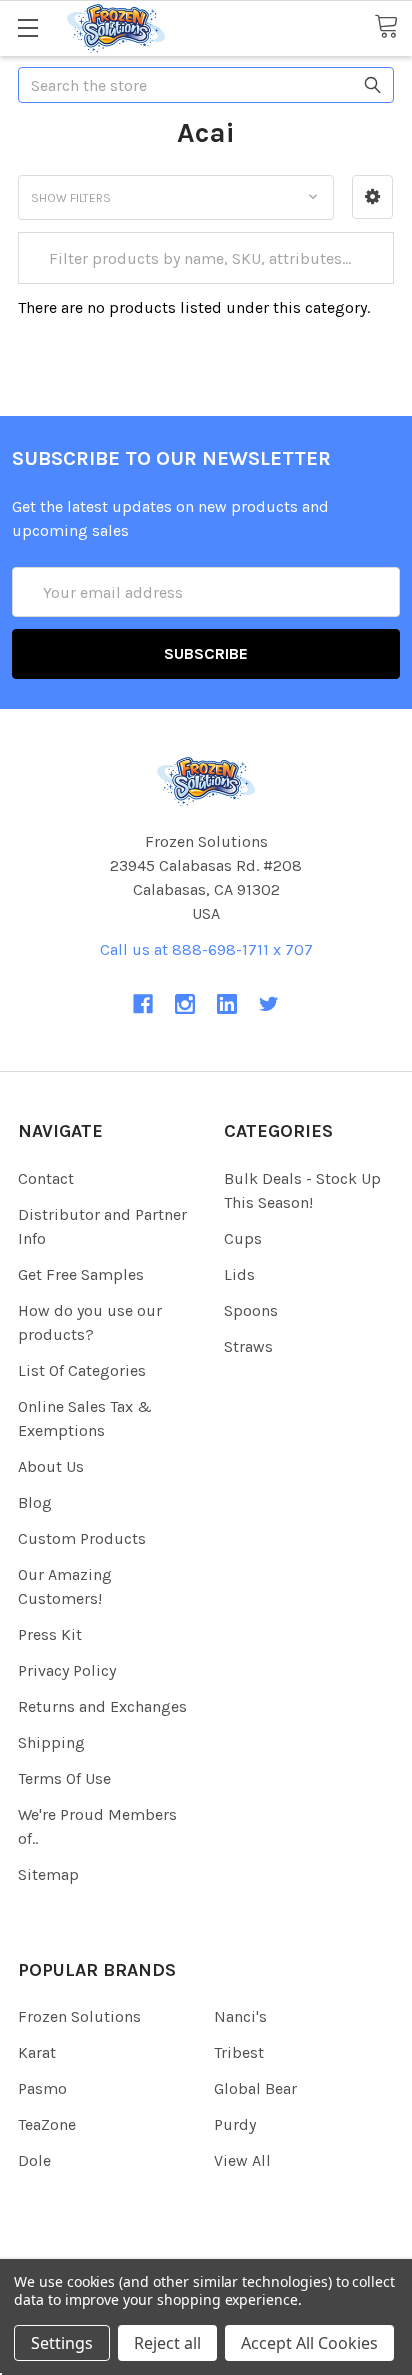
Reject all (167, 2343)
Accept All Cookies (309, 2343)
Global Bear (255, 2088)
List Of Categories (82, 1370)
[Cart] (393, 27)
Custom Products (82, 1538)
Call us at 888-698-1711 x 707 (206, 949)
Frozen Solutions (79, 2016)
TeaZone (47, 2124)
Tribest (239, 2052)
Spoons (251, 1310)
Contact (46, 1178)
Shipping (51, 1742)
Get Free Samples (81, 1274)
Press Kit (50, 1634)
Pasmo (42, 2088)
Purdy (235, 2124)
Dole (34, 2160)
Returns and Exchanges (102, 1706)
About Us (51, 1466)
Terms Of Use (64, 1778)
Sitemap (48, 1874)
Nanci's (240, 2016)
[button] (372, 197)
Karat (37, 2052)
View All (242, 2160)
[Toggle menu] (27, 27)
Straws (248, 1346)
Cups (243, 1238)
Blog (35, 1502)
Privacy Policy (67, 1670)
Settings (62, 2343)
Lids (239, 1274)
